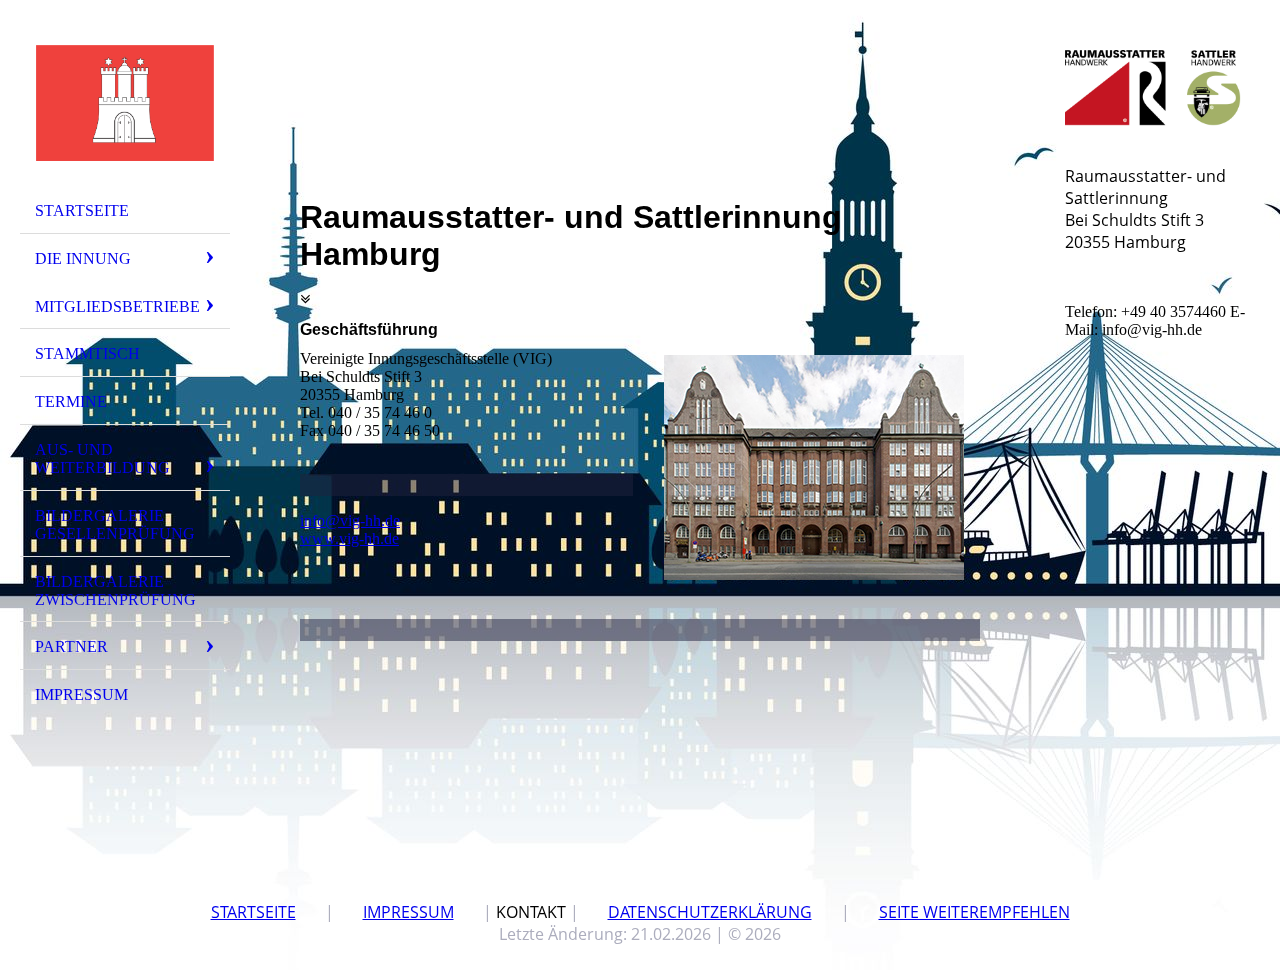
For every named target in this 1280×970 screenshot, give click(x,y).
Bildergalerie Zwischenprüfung (115, 590)
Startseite (82, 210)
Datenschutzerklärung (710, 912)
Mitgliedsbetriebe (117, 306)
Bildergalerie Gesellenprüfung (115, 524)
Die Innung (83, 258)
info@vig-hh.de (350, 520)
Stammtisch (87, 353)
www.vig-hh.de (349, 538)
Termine (71, 401)
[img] (125, 103)
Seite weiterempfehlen (974, 912)
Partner (71, 646)
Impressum (81, 694)
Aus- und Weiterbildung (102, 458)
